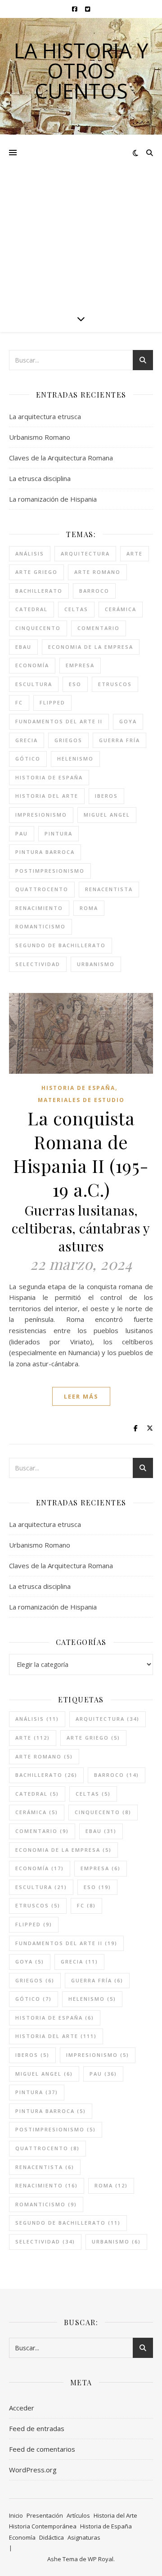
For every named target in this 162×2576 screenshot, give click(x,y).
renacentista (109, 889)
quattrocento (42, 889)
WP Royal (101, 2559)
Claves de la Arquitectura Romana (61, 458)
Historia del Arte (115, 2515)
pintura (58, 833)
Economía (22, 2537)
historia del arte (47, 796)
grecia (27, 740)
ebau (23, 647)
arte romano (97, 572)
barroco (94, 591)
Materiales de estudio (81, 1100)
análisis (30, 553)
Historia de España (78, 1088)
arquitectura (85, 553)
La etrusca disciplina (40, 478)
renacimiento (39, 908)
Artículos (78, 2515)
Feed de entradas (37, 2428)
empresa (80, 665)
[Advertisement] (81, 220)
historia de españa (49, 777)
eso (75, 684)
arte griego (36, 572)
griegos (68, 740)
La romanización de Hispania (53, 499)
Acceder (22, 2408)
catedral (31, 609)
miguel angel (107, 815)
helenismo (75, 759)
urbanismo (96, 964)
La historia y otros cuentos (81, 71)
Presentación (45, 2515)
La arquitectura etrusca (45, 416)
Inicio (16, 2515)
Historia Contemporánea (43, 2526)
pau (22, 833)
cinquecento (38, 628)
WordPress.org (33, 2470)
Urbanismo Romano (40, 437)
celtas (76, 609)
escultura (34, 684)
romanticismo (40, 926)
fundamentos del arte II (59, 721)
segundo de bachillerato (61, 945)
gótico (28, 759)
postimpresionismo (50, 871)
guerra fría (119, 740)
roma (89, 908)
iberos (106, 796)
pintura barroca (45, 852)
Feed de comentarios (42, 2449)
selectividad (38, 964)
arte (135, 553)
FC (19, 702)
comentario (99, 628)
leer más (81, 1396)
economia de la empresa (91, 647)
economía (32, 665)
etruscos (115, 684)
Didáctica (52, 2537)
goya (128, 721)
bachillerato (39, 591)
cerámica (121, 609)
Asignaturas (84, 2537)
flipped (52, 702)
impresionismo (41, 815)
